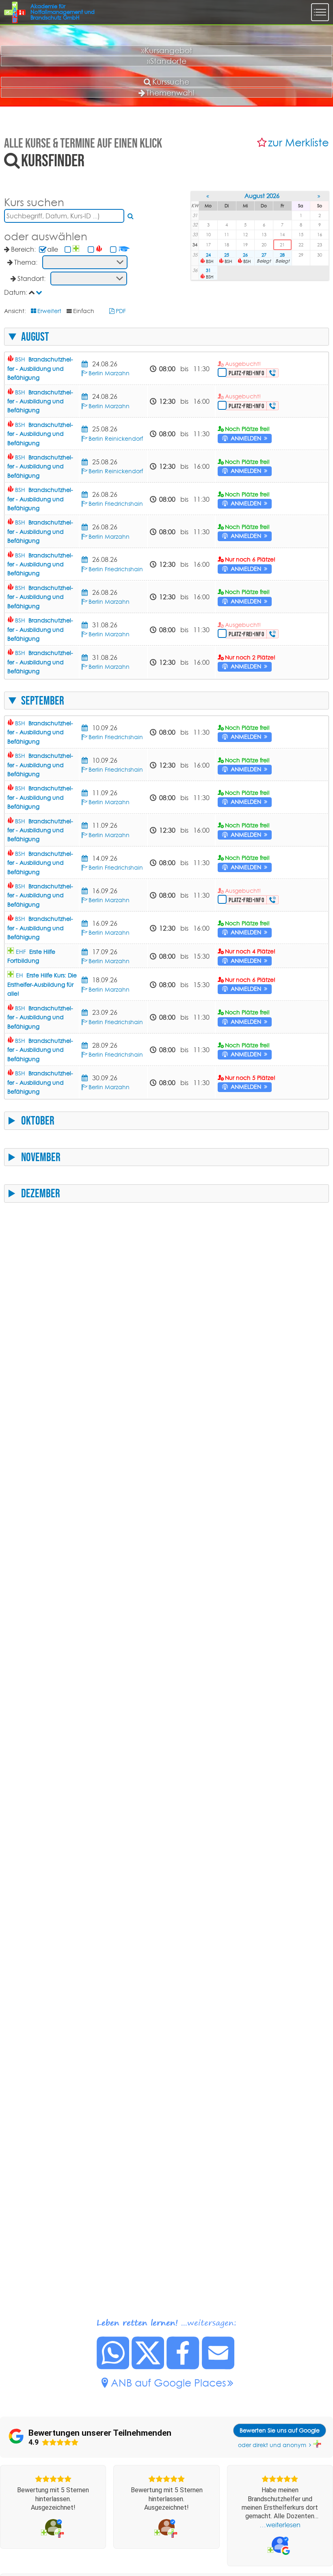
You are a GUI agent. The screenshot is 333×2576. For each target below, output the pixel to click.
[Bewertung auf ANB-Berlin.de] (53, 2527)
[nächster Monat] (319, 196)
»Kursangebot (167, 50)
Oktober (38, 1120)
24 (208, 255)
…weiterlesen (280, 2525)
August (35, 337)
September (43, 701)
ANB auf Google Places (169, 2383)
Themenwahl (170, 93)
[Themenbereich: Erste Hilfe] (77, 249)
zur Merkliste (298, 143)
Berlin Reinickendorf (116, 439)
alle (53, 249)
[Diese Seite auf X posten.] (148, 2367)
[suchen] (131, 216)
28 (282, 255)
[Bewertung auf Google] (280, 2545)
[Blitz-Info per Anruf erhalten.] (273, 373)
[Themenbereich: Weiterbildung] (125, 249)
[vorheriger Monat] (208, 196)
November (41, 1157)
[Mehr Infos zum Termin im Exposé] (86, 364)
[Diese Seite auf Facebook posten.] (183, 2367)
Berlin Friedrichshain (116, 504)
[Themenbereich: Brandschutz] (100, 249)
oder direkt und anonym (272, 2445)
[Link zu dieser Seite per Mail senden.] (218, 2367)
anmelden (246, 438)
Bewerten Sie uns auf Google (280, 2430)
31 (208, 270)
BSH (40, 369)
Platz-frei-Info (246, 373)
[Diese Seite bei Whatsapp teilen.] (113, 2367)
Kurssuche (171, 82)
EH (42, 984)
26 (245, 255)
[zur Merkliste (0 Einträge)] (263, 143)
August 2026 (262, 196)
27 (264, 255)
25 (227, 255)
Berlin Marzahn (109, 373)
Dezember (41, 1193)
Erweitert (49, 311)
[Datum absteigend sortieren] (40, 292)
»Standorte (167, 61)
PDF (121, 311)
